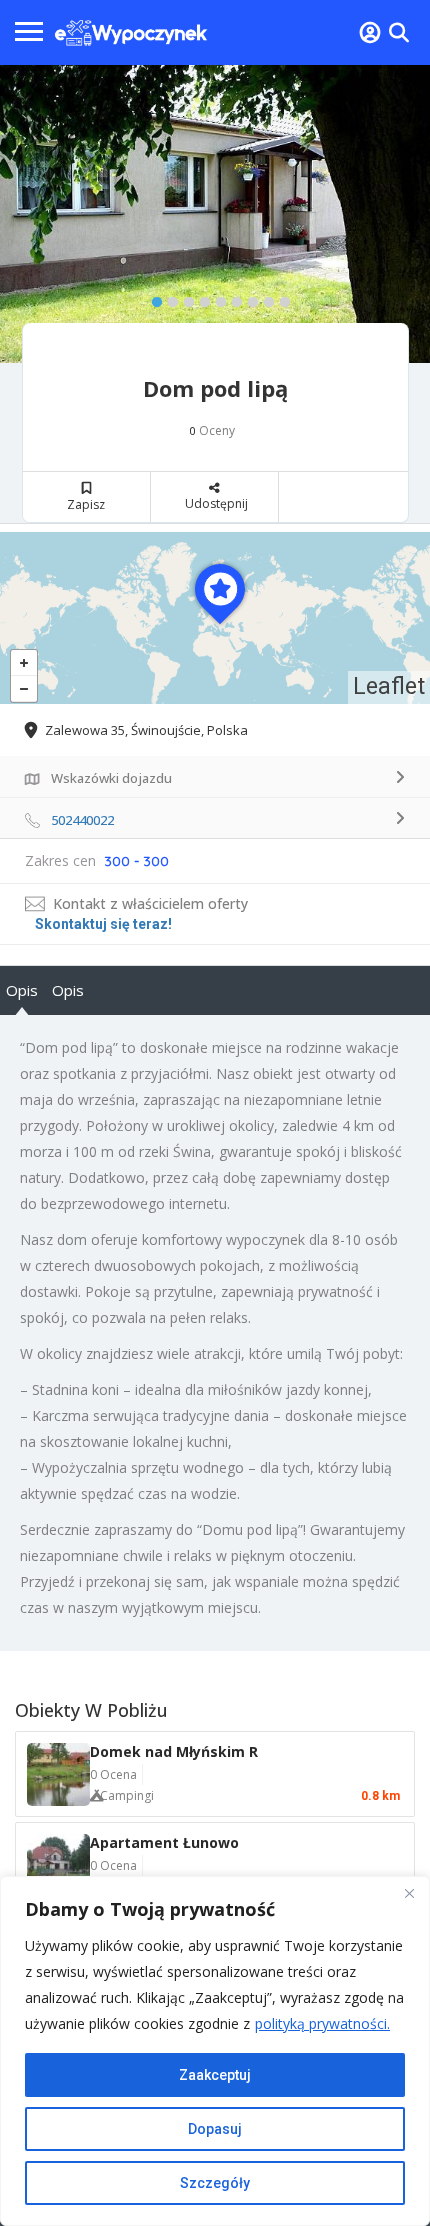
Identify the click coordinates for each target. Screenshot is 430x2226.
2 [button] (168, 298)
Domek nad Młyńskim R (174, 1751)
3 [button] (184, 298)
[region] (215, 2051)
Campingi (127, 1795)
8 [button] (264, 298)
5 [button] (216, 298)
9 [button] (280, 298)
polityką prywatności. (322, 2023)
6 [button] (232, 298)
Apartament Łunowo (164, 1842)
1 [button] (152, 298)
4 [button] (200, 298)
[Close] (409, 1893)
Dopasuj (215, 2129)
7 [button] (248, 298)
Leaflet (389, 686)
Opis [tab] (22, 990)
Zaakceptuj (215, 2075)
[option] (215, 214)
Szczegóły (215, 2183)
